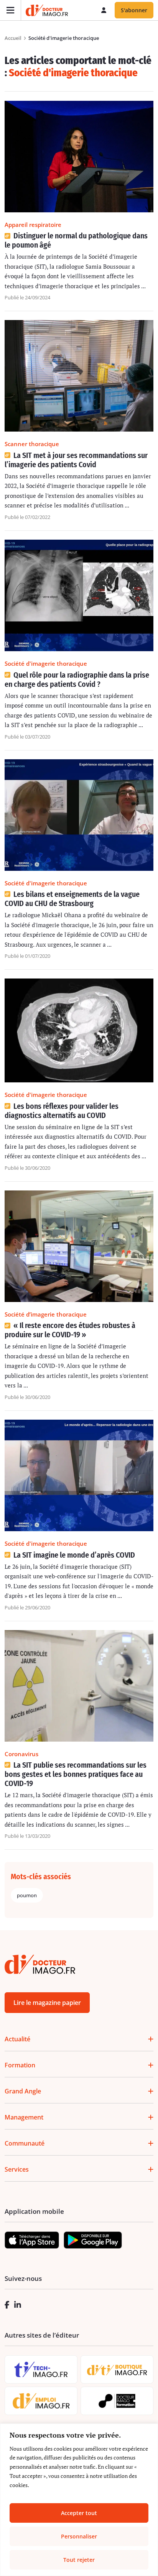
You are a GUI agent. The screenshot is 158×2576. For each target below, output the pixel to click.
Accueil (13, 38)
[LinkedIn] (18, 2305)
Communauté (25, 2143)
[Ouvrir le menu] (11, 10)
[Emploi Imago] (41, 2401)
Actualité (17, 2039)
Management (24, 2117)
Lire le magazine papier (47, 2003)
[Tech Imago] (41, 2369)
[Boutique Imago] (117, 2370)
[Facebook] (7, 2305)
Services (17, 2169)
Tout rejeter (79, 2560)
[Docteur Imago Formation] (117, 2401)
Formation (20, 2065)
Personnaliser (79, 2536)
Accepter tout (79, 2513)
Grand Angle (23, 2091)
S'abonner (134, 10)
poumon (27, 1895)
